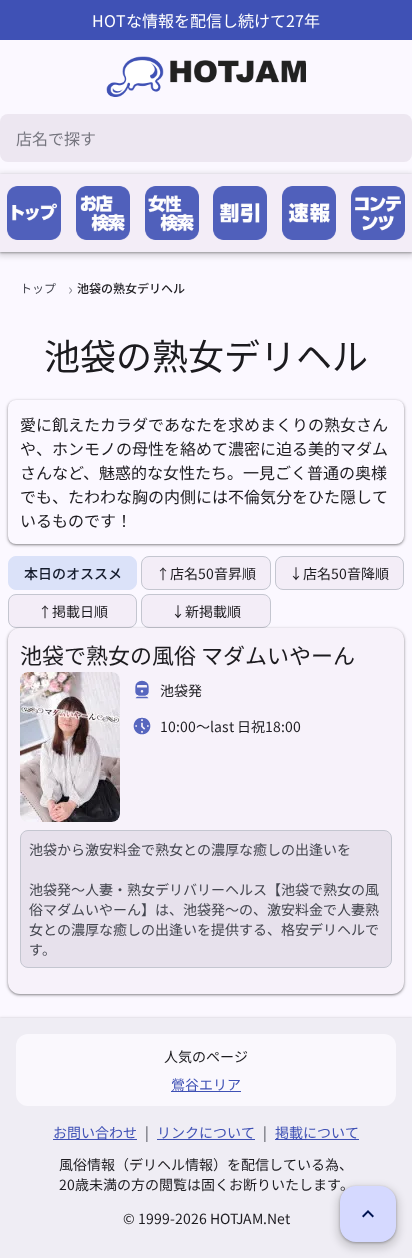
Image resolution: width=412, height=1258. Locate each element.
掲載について (317, 1132)
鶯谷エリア (206, 1084)
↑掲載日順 (73, 611)
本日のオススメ (73, 573)
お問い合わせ (95, 1132)
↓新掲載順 (206, 611)
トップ (38, 287)
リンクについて (206, 1132)
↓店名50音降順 (339, 573)
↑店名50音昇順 (206, 573)
